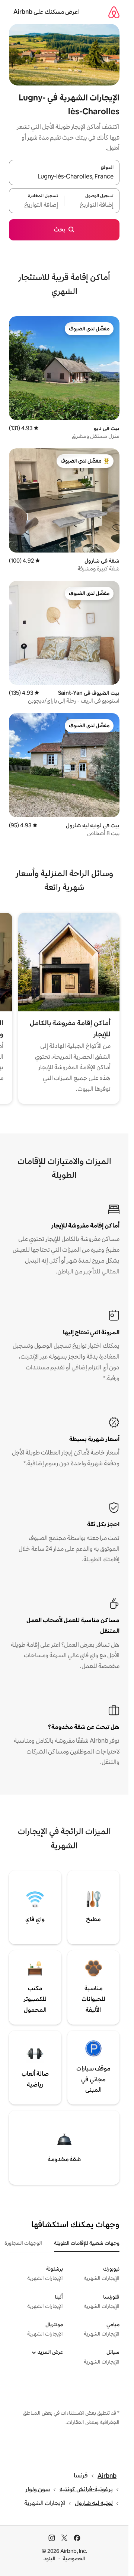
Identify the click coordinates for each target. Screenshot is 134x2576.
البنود (50, 2558)
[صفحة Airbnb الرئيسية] (114, 12)
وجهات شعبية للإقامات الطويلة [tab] (87, 2243)
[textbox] (92, 205)
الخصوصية (74, 2558)
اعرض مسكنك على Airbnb (47, 12)
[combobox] (64, 177)
